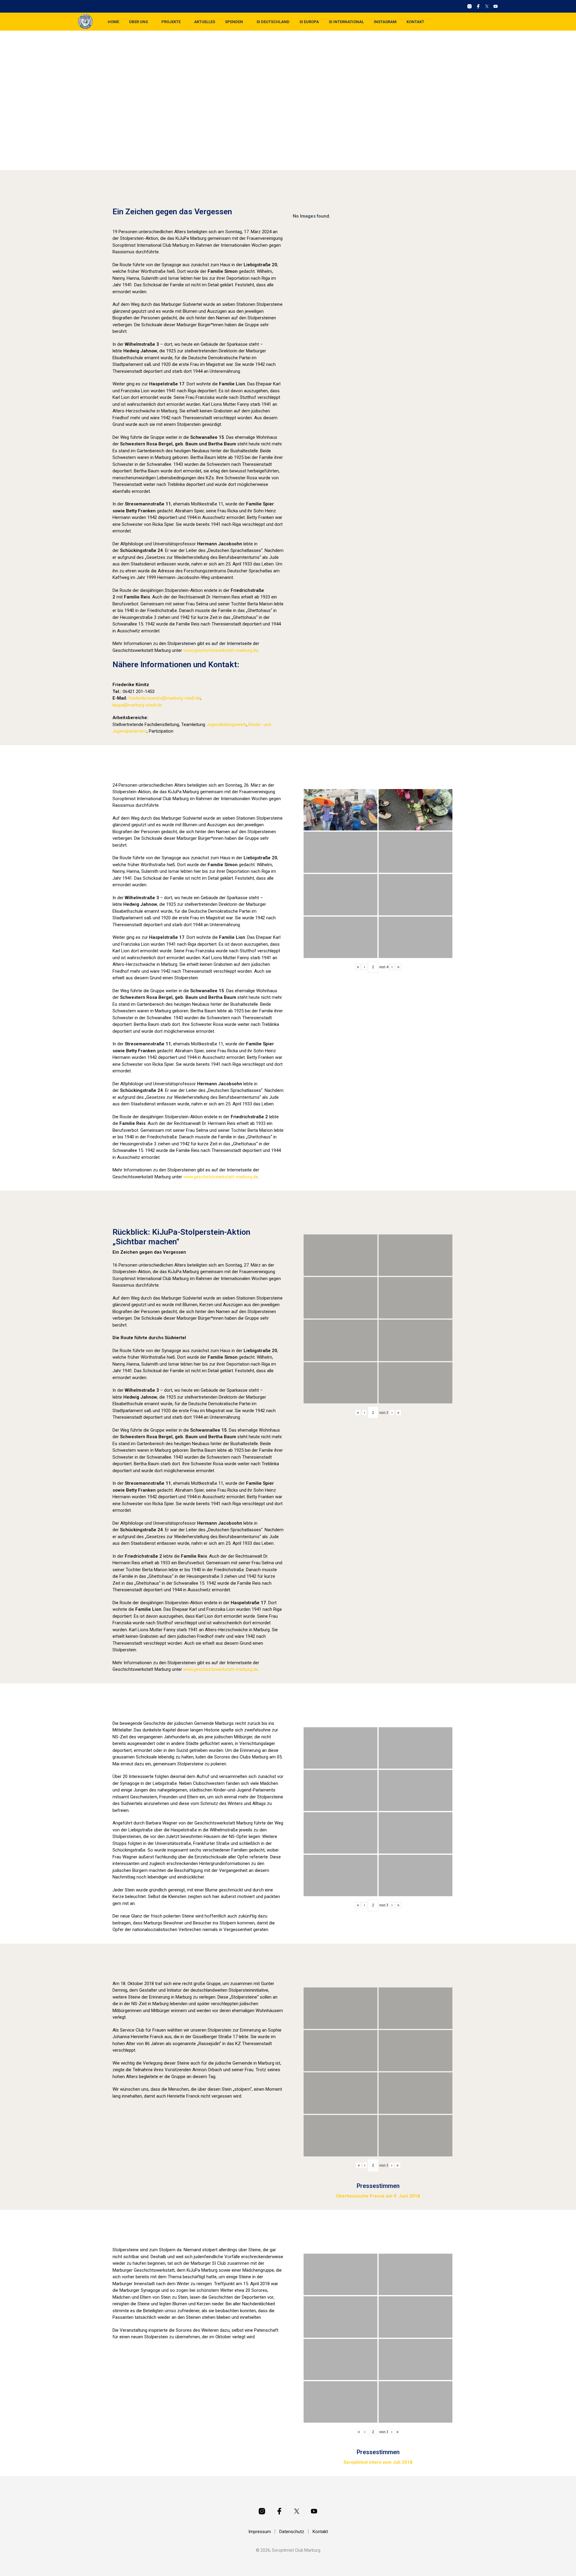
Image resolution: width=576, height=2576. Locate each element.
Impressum (260, 2532)
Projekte (171, 22)
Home (113, 22)
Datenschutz (292, 2532)
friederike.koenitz (145, 698)
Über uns (138, 22)
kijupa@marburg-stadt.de (137, 705)
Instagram (385, 22)
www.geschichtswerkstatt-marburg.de (221, 650)
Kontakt (415, 22)
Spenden (234, 22)
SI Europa (309, 22)
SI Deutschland (273, 22)
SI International (346, 22)
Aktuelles (205, 22)
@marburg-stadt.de (181, 698)
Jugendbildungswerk (226, 725)
